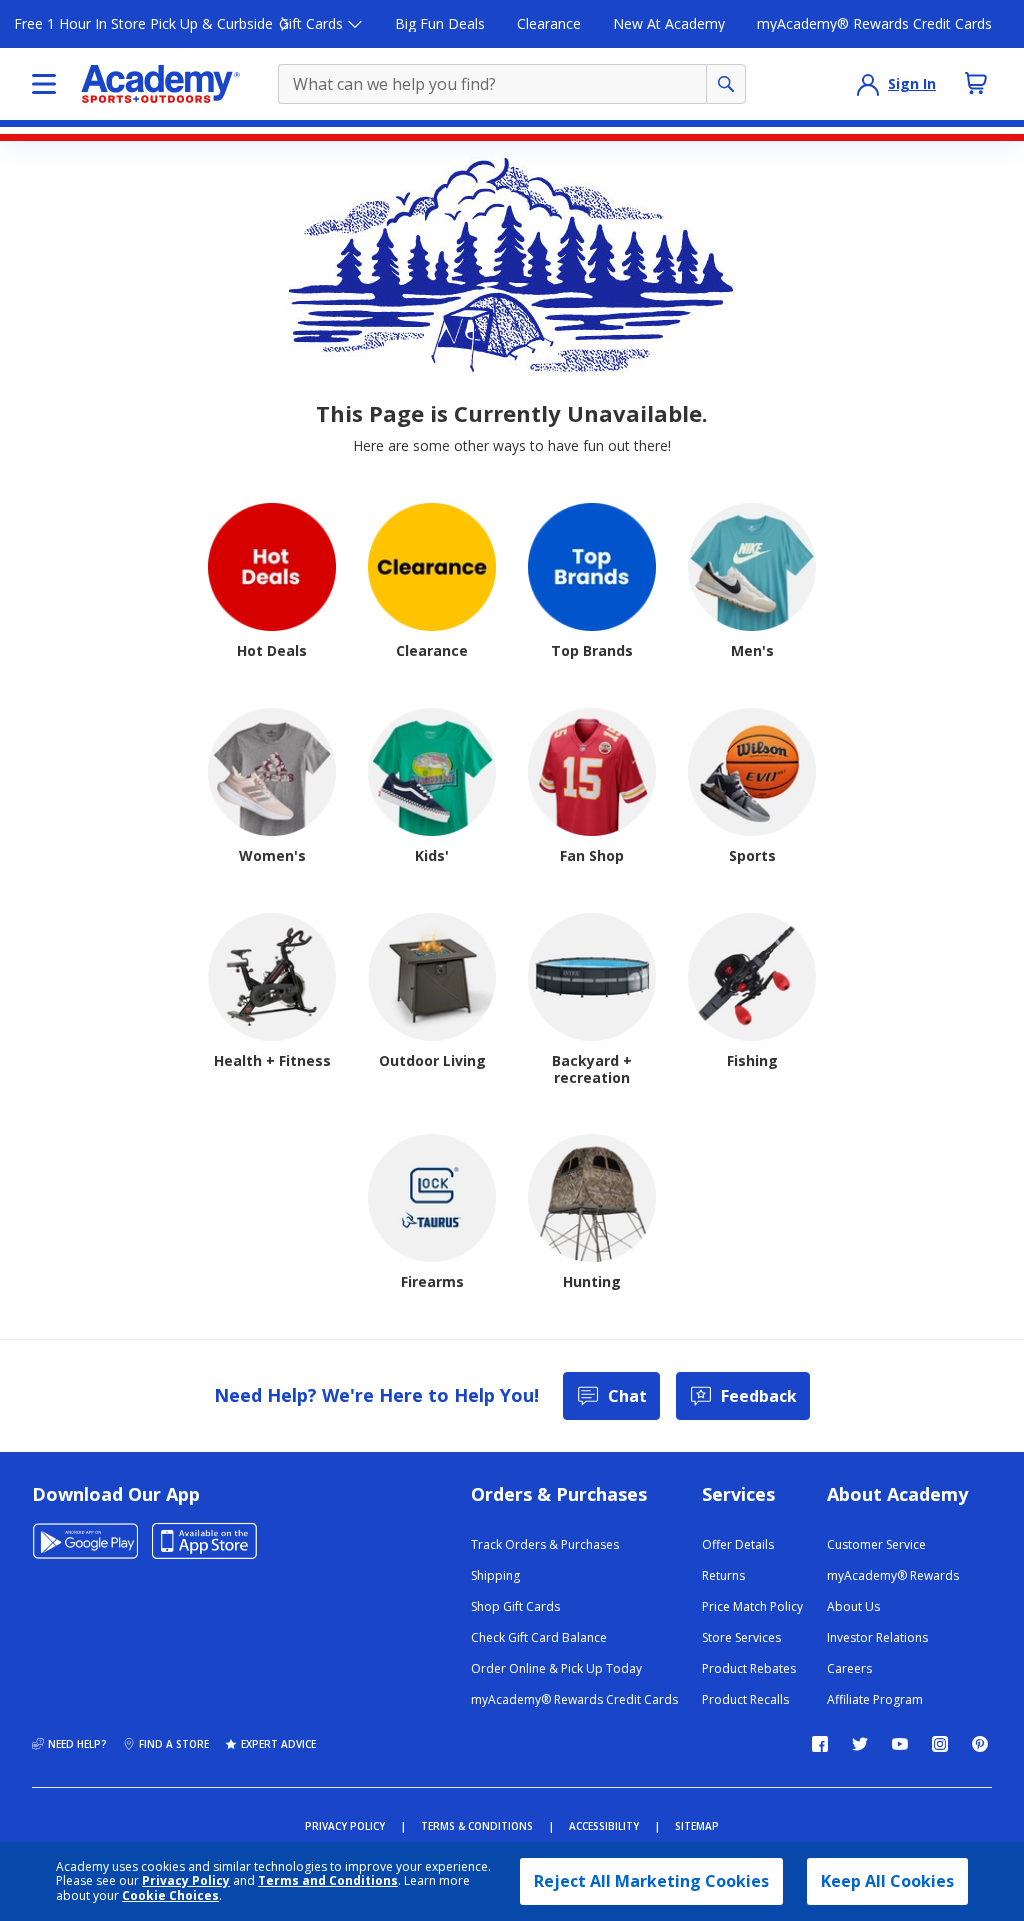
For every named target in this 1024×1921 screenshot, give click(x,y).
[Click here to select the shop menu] (44, 84)
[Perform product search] (726, 84)
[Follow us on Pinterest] (980, 1744)
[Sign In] (868, 84)
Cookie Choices (170, 1896)
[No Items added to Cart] (976, 83)
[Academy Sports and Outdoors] (160, 84)
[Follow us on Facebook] (820, 1744)
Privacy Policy (186, 1880)
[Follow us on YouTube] (900, 1744)
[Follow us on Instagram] (940, 1744)
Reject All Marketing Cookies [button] (651, 1881)
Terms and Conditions (328, 1880)
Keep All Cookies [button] (887, 1881)
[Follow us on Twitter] (860, 1744)
